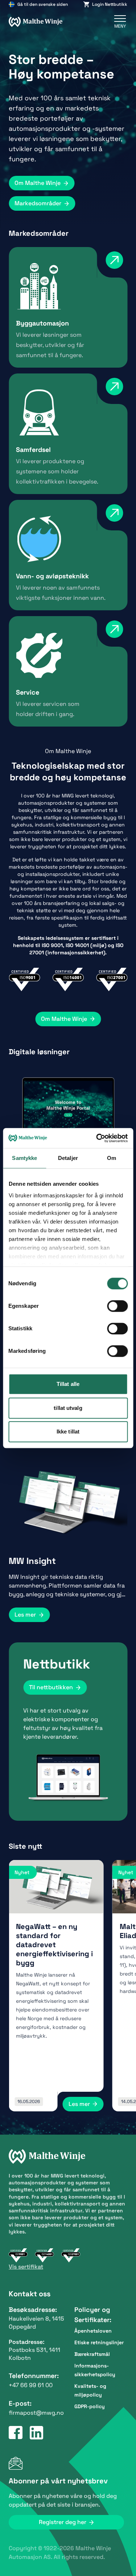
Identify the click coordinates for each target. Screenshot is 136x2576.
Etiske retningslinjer (99, 2342)
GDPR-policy (90, 2406)
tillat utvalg (68, 1408)
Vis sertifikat (26, 2267)
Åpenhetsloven (93, 2331)
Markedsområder (38, 203)
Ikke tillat (68, 1431)
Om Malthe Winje (38, 183)
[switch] (117, 1306)
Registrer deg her (63, 2522)
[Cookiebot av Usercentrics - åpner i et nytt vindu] (97, 1138)
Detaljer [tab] (68, 1158)
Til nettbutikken (51, 1687)
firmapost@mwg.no (36, 2413)
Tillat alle (68, 1384)
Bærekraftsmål (92, 2354)
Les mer (25, 1615)
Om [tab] (112, 1158)
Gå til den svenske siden (43, 4)
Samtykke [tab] (24, 1158)
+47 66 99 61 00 (31, 2385)
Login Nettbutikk (110, 4)
